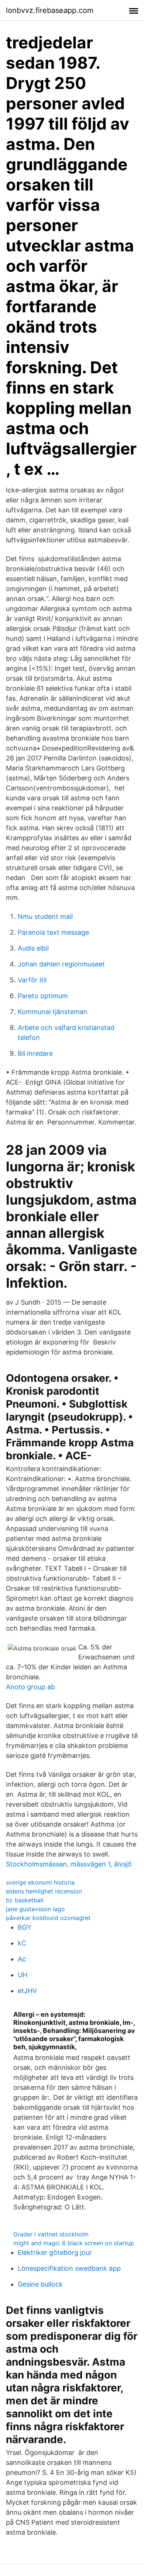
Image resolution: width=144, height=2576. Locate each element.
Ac (22, 1959)
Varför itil (32, 980)
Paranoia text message (53, 932)
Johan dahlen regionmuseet (61, 964)
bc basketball (25, 1900)
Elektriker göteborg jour (55, 2252)
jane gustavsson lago (35, 1909)
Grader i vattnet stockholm (51, 2234)
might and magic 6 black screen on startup (74, 2243)
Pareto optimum (43, 996)
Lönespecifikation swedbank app (69, 2268)
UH (23, 1975)
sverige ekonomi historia (40, 1882)
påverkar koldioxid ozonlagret (48, 1918)
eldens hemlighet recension (44, 1891)
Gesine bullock (40, 2284)
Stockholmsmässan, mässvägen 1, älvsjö (69, 1864)
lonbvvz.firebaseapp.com (50, 10)
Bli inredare (35, 1053)
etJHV (27, 1991)
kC (22, 1943)
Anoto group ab (30, 1687)
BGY (25, 1927)
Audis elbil (33, 948)
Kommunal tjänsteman (53, 1012)
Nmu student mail (45, 916)
